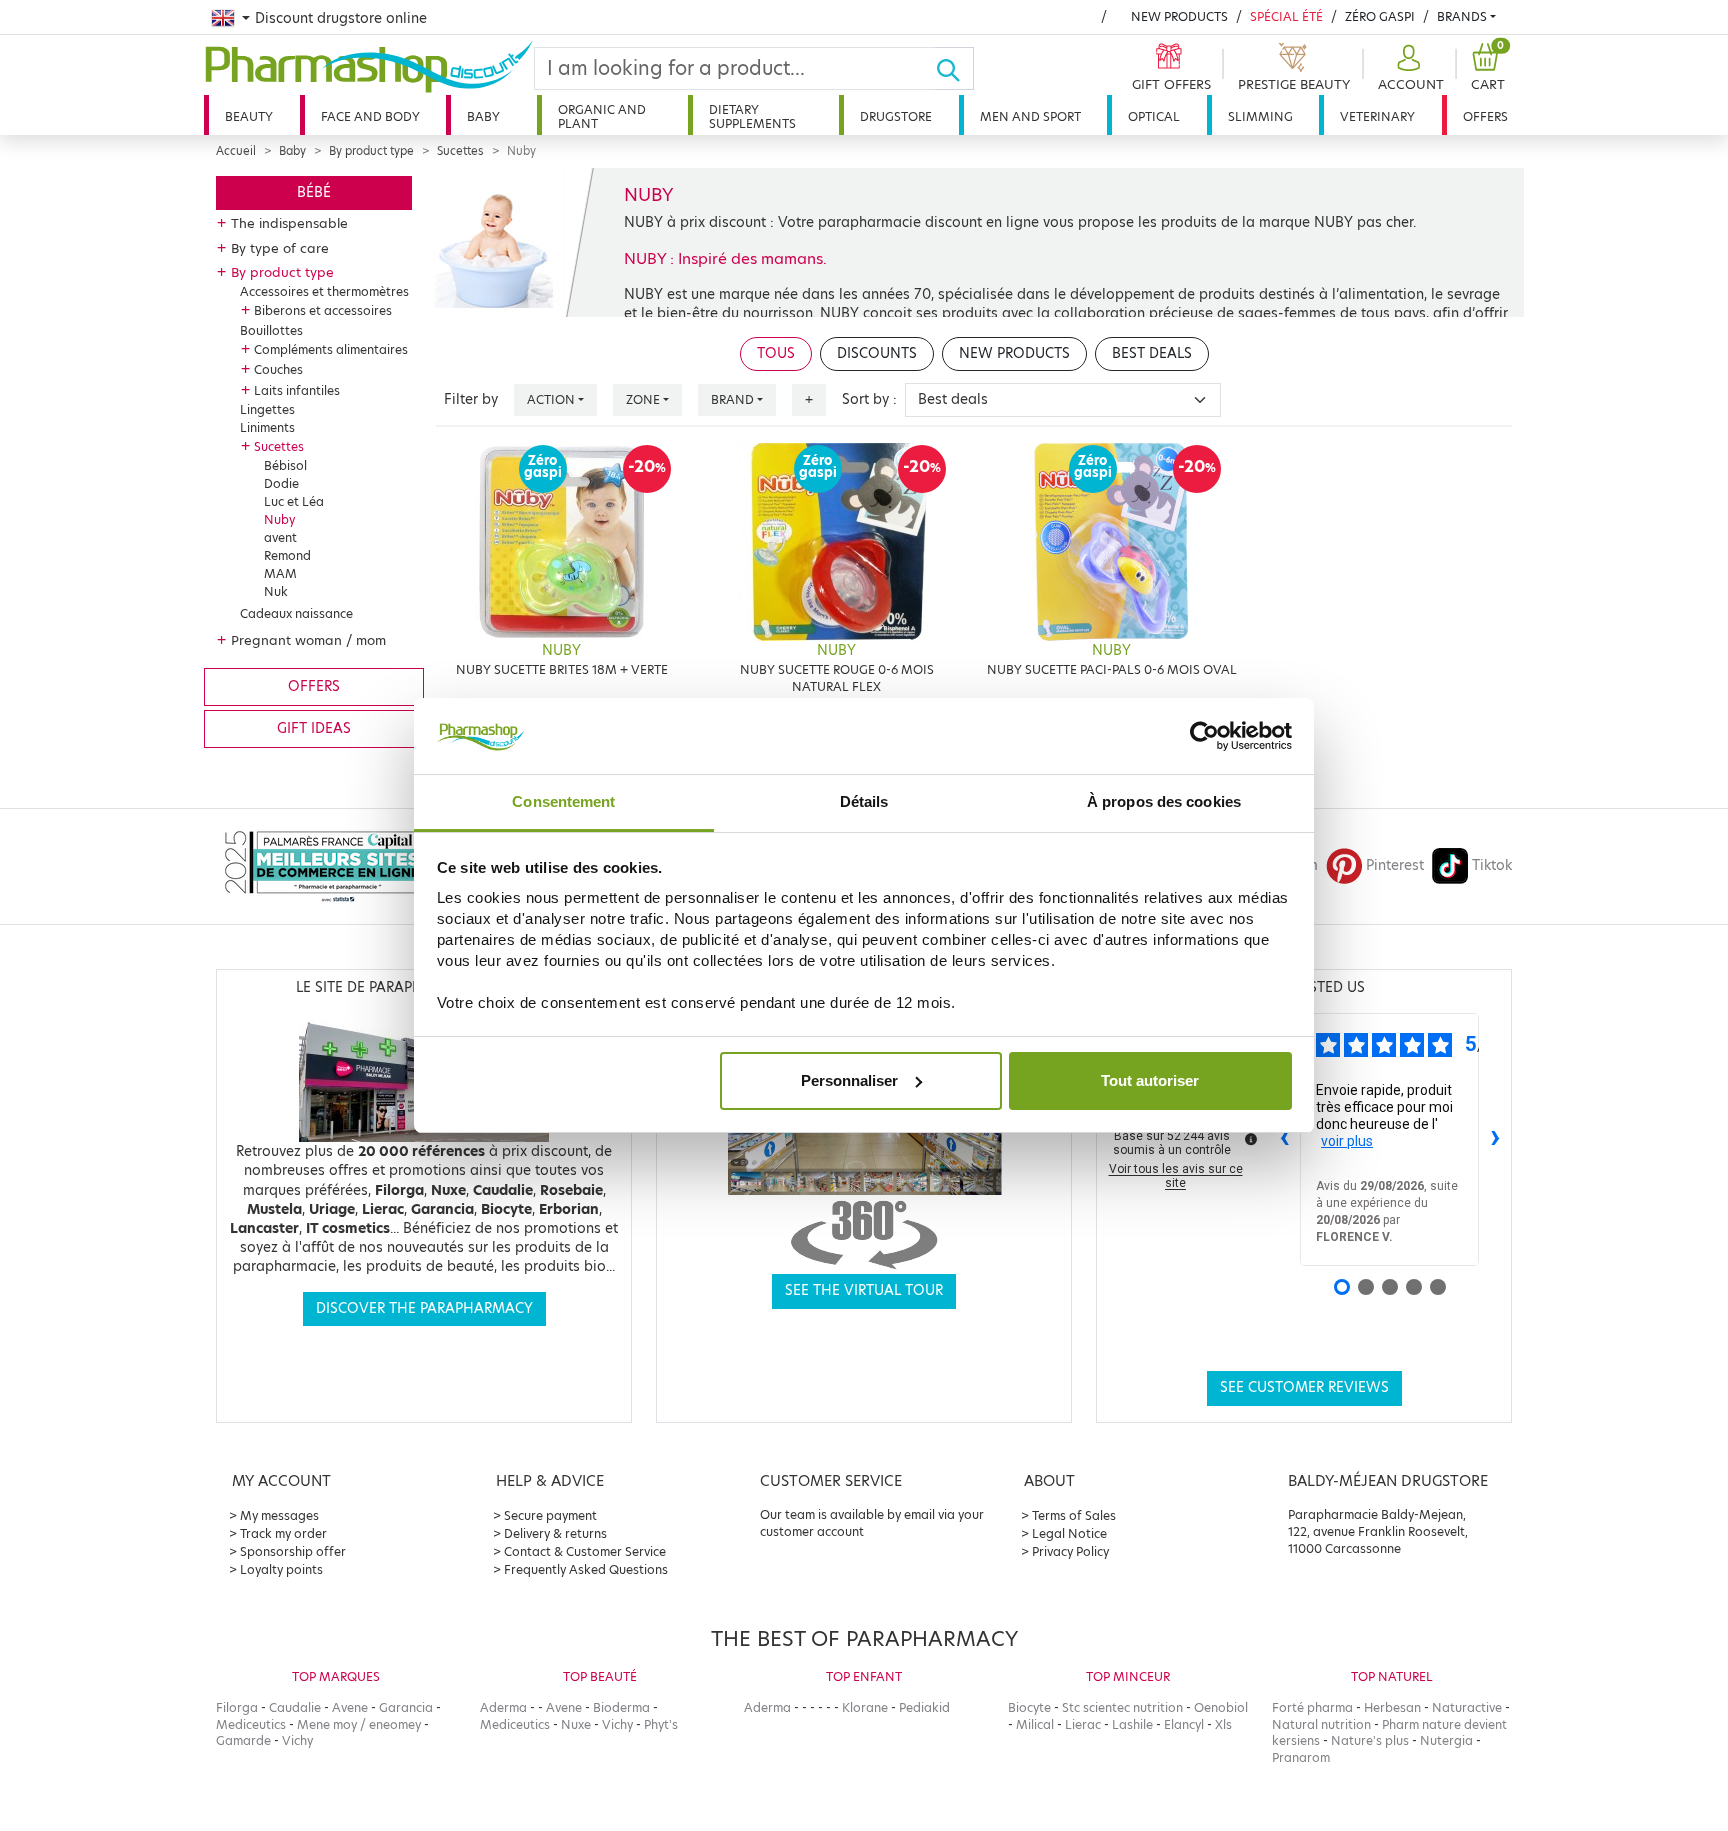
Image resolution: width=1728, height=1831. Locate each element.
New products (1179, 16)
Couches (278, 369)
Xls (1223, 1724)
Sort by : (869, 399)
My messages (279, 1515)
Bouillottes (271, 330)
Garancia (406, 1707)
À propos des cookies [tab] (1164, 801)
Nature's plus (1370, 1740)
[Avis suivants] (1495, 1140)
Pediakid (924, 1707)
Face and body (370, 116)
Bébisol (285, 465)
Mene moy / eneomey (359, 1724)
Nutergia (1446, 1740)
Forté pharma (1312, 1707)
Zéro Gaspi (1380, 16)
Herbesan (1392, 1707)
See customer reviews (1304, 1387)
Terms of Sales (1074, 1515)
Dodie (281, 483)
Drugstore (896, 116)
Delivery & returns (555, 1533)
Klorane (865, 1707)
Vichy (297, 1740)
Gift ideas (314, 728)
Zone (643, 399)
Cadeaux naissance (296, 613)
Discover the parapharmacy (424, 1308)
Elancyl (1184, 1724)
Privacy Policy (1070, 1551)
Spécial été (1286, 16)
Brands (1462, 16)
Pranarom (1301, 1757)
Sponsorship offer (293, 1551)
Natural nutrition (1321, 1724)
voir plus (1347, 1141)
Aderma (503, 1707)
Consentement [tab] (563, 801)
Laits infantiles (297, 390)
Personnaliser (849, 1080)
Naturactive (1467, 1707)
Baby (483, 116)
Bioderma (621, 1707)
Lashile (1132, 1724)
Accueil (236, 151)
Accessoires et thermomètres (324, 291)
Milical (1035, 1724)
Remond (287, 555)
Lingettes (267, 409)
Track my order (283, 1533)
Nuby (279, 519)
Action (551, 399)
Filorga (237, 1707)
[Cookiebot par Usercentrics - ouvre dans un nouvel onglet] (1204, 736)
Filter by (471, 399)
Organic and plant (602, 116)
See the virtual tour (864, 1290)
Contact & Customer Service (585, 1551)
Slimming (1260, 116)
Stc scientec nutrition (1122, 1707)
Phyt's (661, 1724)
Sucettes (460, 151)
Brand (732, 399)
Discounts (877, 353)
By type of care (280, 248)
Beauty (249, 116)
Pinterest (1395, 865)
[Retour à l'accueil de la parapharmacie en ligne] (369, 67)
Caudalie (295, 1707)
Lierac (1083, 1724)
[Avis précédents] (1284, 1140)
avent (280, 537)
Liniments (267, 427)
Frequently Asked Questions (586, 1569)
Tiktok (1492, 865)
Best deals (1152, 353)
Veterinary (1377, 116)
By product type (371, 151)
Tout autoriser (1150, 1080)
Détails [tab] (864, 801)
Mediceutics (251, 1724)
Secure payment (550, 1515)
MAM (280, 573)
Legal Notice (1069, 1533)
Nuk (276, 591)
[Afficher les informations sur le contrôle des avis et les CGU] (1251, 1139)
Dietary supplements (752, 116)
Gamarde (243, 1740)
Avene (350, 1707)
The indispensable (289, 223)
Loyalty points (281, 1569)
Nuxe (576, 1724)
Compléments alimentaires (331, 349)
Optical (1154, 116)
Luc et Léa (294, 501)
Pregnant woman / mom (308, 640)
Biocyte (1029, 1707)
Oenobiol (1221, 1707)
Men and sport (1030, 116)
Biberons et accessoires (323, 310)
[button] (1408, 68)
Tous (776, 353)
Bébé (314, 192)
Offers (1485, 116)
